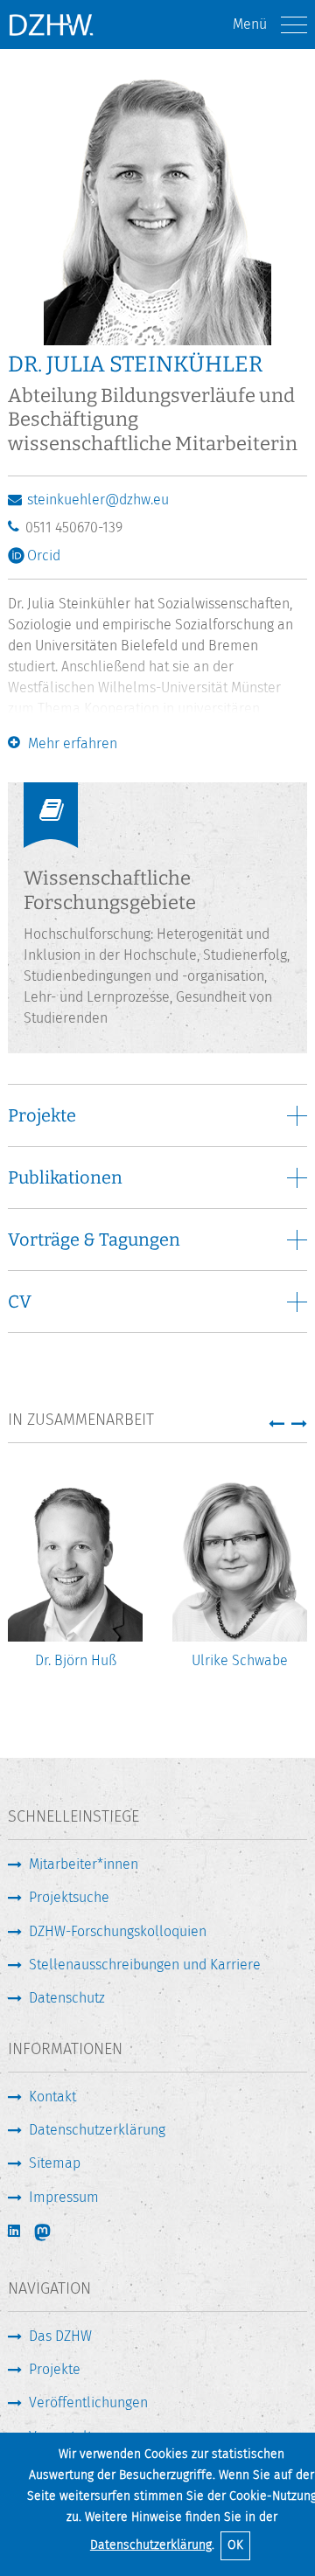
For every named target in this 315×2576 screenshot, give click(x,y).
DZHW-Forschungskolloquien (118, 1931)
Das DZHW (60, 2336)
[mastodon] (54, 2232)
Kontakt (52, 2097)
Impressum (64, 2197)
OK (235, 2545)
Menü (250, 24)
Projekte (55, 2369)
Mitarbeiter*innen (84, 1864)
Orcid (44, 555)
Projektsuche (69, 1897)
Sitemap (55, 2163)
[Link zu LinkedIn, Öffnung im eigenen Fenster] (16, 2231)
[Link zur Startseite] (51, 24)
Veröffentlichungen (88, 2402)
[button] (276, 1423)
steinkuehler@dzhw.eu (98, 500)
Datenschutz (67, 1998)
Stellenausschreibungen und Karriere (145, 1965)
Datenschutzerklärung (151, 2545)
